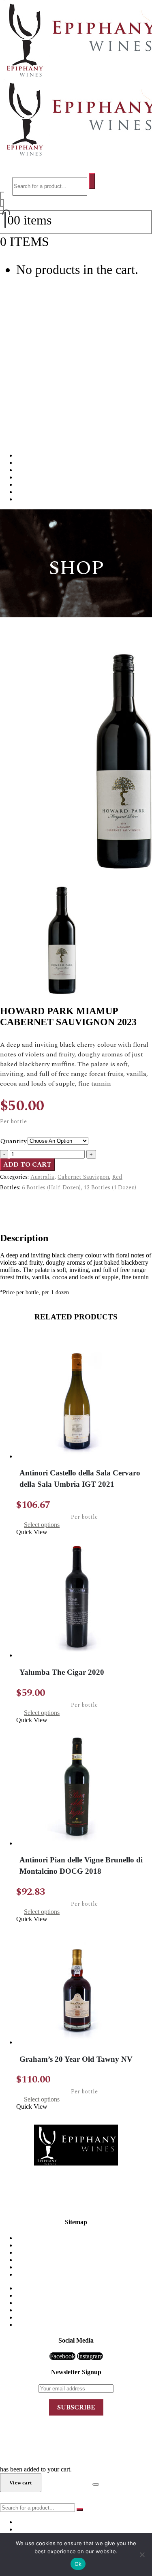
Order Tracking (84, 2274)
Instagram (90, 2356)
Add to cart (27, 1165)
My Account (84, 2260)
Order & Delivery (84, 2245)
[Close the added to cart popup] (96, 2484)
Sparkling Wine (36, 499)
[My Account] (2, 203)
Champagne (32, 470)
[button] (21, 169)
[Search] (92, 181)
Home (84, 2238)
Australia (42, 1177)
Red (117, 1177)
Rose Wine (30, 492)
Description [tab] (31, 1202)
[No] (142, 2555)
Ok (78, 2564)
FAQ (84, 2252)
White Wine (31, 463)
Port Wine (29, 484)
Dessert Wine (33, 477)
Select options (42, 1525)
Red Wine (29, 455)
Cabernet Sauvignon (83, 1177)
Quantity (14, 1141)
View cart (74, 242)
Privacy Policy (84, 2267)
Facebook (62, 2356)
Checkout (67, 2482)
